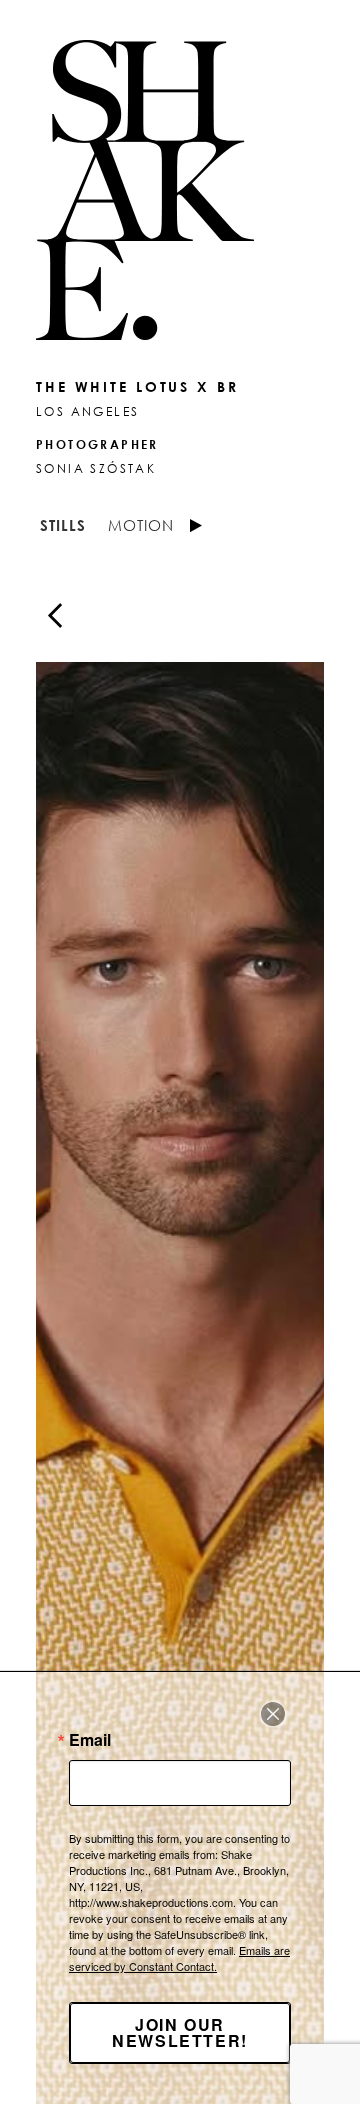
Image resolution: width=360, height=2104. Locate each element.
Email (90, 1740)
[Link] (180, 190)
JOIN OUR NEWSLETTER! (180, 2032)
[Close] (273, 1714)
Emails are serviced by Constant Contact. (179, 1958)
